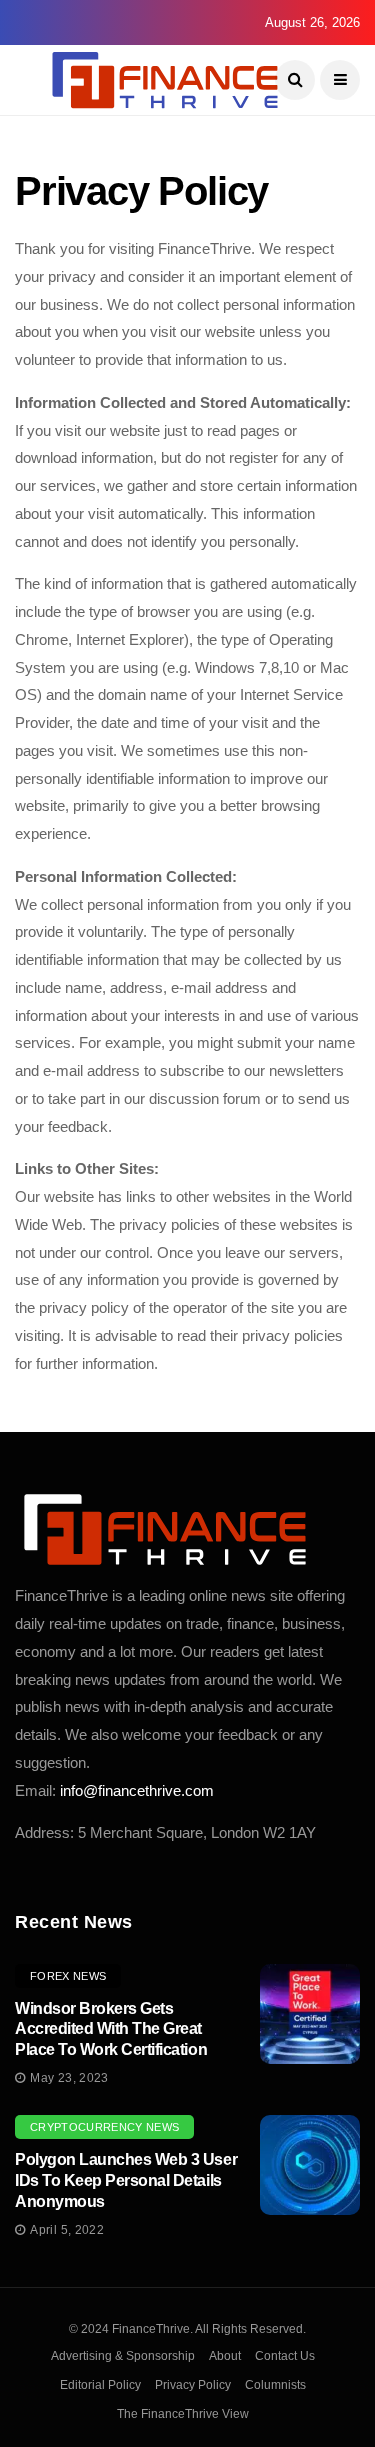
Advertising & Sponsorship (123, 2356)
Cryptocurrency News (104, 2127)
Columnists (275, 2385)
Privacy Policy (193, 2385)
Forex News (68, 1976)
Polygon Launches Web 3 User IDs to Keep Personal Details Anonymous (126, 2180)
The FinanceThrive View (183, 2414)
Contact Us (285, 2356)
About (225, 2356)
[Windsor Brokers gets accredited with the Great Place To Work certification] (310, 2014)
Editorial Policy (100, 2385)
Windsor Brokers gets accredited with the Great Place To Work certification (111, 2029)
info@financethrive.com (137, 1790)
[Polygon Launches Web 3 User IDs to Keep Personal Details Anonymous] (310, 2165)
